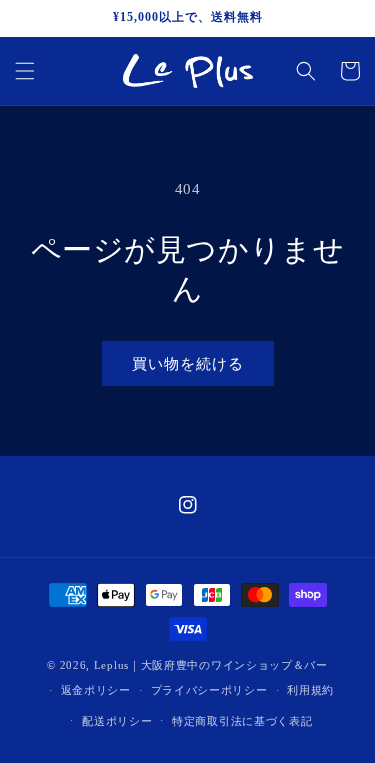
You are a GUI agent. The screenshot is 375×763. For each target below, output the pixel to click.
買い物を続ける (188, 364)
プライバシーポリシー (209, 690)
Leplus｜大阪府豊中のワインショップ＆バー (211, 665)
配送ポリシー (117, 721)
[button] (25, 71)
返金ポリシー (96, 690)
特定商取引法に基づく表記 (242, 721)
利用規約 (310, 690)
